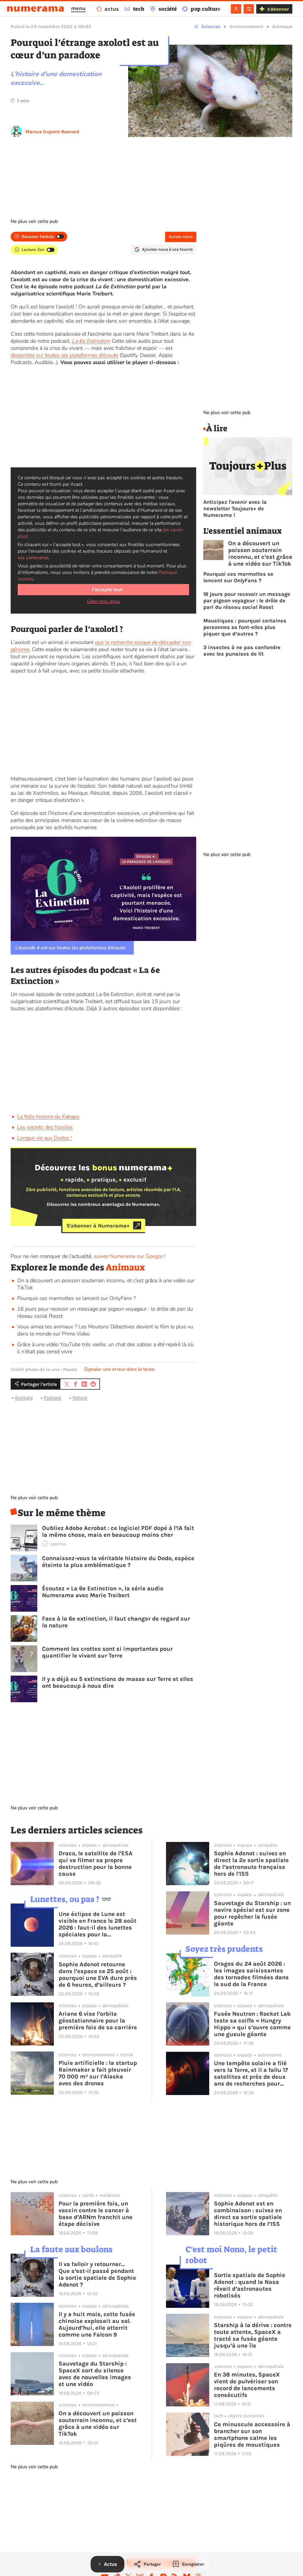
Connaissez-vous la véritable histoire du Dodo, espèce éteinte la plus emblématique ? (118, 1562)
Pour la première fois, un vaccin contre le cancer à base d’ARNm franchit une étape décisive (96, 2214)
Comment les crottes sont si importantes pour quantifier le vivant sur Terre (107, 1652)
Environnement (246, 26)
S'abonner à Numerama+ (98, 1225)
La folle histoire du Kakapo (48, 1116)
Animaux (282, 26)
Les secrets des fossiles (45, 1127)
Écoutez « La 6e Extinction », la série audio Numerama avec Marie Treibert (103, 1592)
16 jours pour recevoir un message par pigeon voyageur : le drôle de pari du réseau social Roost (247, 601)
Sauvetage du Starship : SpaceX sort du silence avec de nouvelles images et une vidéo (95, 2374)
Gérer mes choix (103, 601)
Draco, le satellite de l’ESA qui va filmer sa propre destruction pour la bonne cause (96, 1864)
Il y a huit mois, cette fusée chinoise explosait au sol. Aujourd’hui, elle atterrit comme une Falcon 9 (97, 2324)
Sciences (211, 26)
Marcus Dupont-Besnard (52, 132)
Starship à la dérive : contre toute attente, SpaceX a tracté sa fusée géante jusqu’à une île (253, 2335)
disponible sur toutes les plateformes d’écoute (64, 355)
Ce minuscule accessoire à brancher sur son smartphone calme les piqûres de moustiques (252, 2435)
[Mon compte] (236, 9)
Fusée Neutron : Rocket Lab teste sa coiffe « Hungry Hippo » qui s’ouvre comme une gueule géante (252, 2024)
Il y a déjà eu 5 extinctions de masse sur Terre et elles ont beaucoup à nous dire (118, 1682)
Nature (80, 1398)
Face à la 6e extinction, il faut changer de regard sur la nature (116, 1622)
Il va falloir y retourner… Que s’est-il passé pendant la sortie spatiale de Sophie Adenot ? (97, 2274)
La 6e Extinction (91, 341)
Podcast (53, 1398)
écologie (24, 1398)
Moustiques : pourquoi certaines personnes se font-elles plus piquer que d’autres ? (245, 627)
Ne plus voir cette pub (34, 221)
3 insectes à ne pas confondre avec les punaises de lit (242, 651)
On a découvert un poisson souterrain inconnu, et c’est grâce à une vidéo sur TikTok (260, 554)
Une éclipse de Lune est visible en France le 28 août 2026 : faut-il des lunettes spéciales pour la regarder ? (97, 1924)
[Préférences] (249, 9)
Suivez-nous (181, 237)
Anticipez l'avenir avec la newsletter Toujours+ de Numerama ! (235, 509)
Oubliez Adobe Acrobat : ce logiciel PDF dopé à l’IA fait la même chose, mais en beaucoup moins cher (118, 1531)
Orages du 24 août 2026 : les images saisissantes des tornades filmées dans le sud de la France (251, 1974)
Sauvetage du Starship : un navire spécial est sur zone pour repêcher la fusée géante (252, 1913)
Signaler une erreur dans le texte (119, 1369)
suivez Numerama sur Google (128, 1256)
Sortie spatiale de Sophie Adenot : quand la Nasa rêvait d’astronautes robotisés (250, 2285)
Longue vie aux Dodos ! (45, 1138)
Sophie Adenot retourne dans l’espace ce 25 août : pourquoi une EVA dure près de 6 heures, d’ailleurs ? (98, 1975)
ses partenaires (33, 558)
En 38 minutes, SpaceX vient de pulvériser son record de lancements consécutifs (247, 2385)
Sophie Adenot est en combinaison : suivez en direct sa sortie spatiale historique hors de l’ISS (248, 2214)
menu (78, 8)
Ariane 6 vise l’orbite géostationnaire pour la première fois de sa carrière (98, 2021)
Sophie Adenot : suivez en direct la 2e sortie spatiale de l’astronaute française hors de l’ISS (251, 1864)
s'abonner (278, 9)
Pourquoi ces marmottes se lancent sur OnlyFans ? (76, 1298)
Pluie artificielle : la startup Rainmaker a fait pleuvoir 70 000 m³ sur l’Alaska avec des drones (98, 2073)
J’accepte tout (107, 590)
